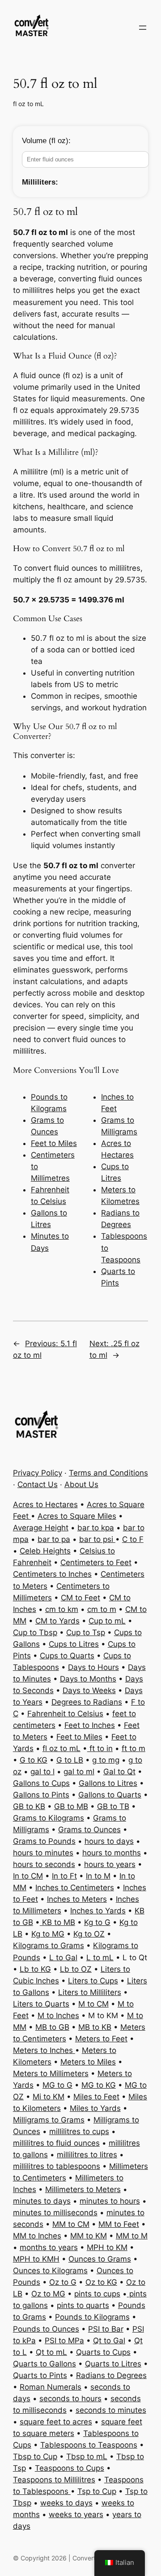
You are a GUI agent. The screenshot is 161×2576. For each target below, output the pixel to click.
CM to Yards (57, 1621)
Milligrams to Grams (49, 2120)
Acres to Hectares (45, 1504)
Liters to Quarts (41, 2004)
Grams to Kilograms (49, 1818)
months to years (49, 2247)
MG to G (57, 2085)
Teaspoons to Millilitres (54, 2480)
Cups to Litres (74, 1644)
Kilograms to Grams (49, 1945)
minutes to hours (110, 2201)
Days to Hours (93, 1667)
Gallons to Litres (108, 1783)
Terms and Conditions (108, 1473)
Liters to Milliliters (90, 1992)
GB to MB (71, 1806)
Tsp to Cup (97, 2491)
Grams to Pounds (44, 1841)
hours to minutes (43, 1853)
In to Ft (64, 1876)
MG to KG (99, 2085)
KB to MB (57, 1922)
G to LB (70, 1760)
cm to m (102, 1609)
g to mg (106, 1760)
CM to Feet (80, 1598)
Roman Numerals (51, 2387)
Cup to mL (107, 1621)
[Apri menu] (143, 28)
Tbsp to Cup (35, 2456)
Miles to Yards (95, 2108)
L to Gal (63, 1958)
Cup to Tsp (86, 1632)
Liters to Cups (93, 1981)
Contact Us (38, 1484)
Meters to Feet (101, 2039)
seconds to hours (70, 2399)
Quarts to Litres (113, 2364)
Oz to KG (101, 2282)
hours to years (110, 1864)
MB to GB (52, 2027)
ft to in (100, 1748)
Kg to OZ (89, 1934)
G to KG (34, 1760)
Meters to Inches (44, 2050)
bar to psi (97, 1539)
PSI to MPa (64, 2341)
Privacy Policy (38, 1473)
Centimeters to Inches (52, 1574)
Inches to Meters (77, 1899)
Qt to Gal (109, 2341)
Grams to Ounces (89, 1830)
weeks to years (76, 2514)
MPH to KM (107, 2247)
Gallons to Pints (41, 1795)
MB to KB (95, 2027)
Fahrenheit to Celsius (65, 1714)
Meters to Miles (88, 2062)
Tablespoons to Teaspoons (89, 2445)
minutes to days (42, 2201)
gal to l (42, 1772)
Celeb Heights (45, 1551)
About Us (81, 1484)
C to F (133, 1539)
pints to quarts (83, 2305)
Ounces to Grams (100, 2259)
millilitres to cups (79, 2131)
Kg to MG (48, 1934)
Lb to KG (35, 1969)
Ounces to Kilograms (50, 2271)
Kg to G (97, 1922)
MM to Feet (119, 2224)
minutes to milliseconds (55, 2213)
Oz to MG (48, 2294)
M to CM (93, 2004)
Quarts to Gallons (44, 2364)
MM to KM (89, 2236)
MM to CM (71, 2224)
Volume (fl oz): (46, 141)
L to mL (100, 1958)
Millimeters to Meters (83, 2189)
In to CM (28, 1876)
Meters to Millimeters (51, 2073)
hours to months (112, 1853)
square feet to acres (56, 2422)
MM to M (132, 2236)
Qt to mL (51, 2352)
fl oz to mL (28, 104)
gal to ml (79, 1772)
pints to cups (97, 2294)
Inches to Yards (98, 1911)
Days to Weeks (89, 1690)
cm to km (62, 1609)
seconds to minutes (111, 2410)
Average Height (41, 1528)
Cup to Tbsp (35, 1632)
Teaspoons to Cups (70, 2468)
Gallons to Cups (41, 1783)
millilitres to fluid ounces (56, 2143)
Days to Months (88, 1679)
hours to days (109, 1841)
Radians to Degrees (111, 2375)
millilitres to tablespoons (57, 2166)
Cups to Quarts (67, 1656)
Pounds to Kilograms (92, 2317)
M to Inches (58, 2015)
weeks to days (66, 2503)
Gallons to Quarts (110, 1795)
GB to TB (113, 1806)
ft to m (133, 1748)
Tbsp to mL (87, 2456)
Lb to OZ (76, 1969)
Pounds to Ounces (46, 2329)
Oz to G (63, 2282)
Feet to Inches (90, 1725)
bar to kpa (96, 1528)
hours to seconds (44, 1864)
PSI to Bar (106, 2329)
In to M (98, 1876)
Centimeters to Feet (96, 1562)
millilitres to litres (87, 2155)
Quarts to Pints (40, 2375)
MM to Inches (37, 2236)
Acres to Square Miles (77, 1516)
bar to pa (54, 1539)
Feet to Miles (54, 1143)
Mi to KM (49, 2097)
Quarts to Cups (103, 2352)
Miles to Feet (96, 2097)
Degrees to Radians (87, 1702)
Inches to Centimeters (75, 1888)
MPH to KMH (36, 2259)
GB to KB (29, 1806)
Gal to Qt (119, 1772)
